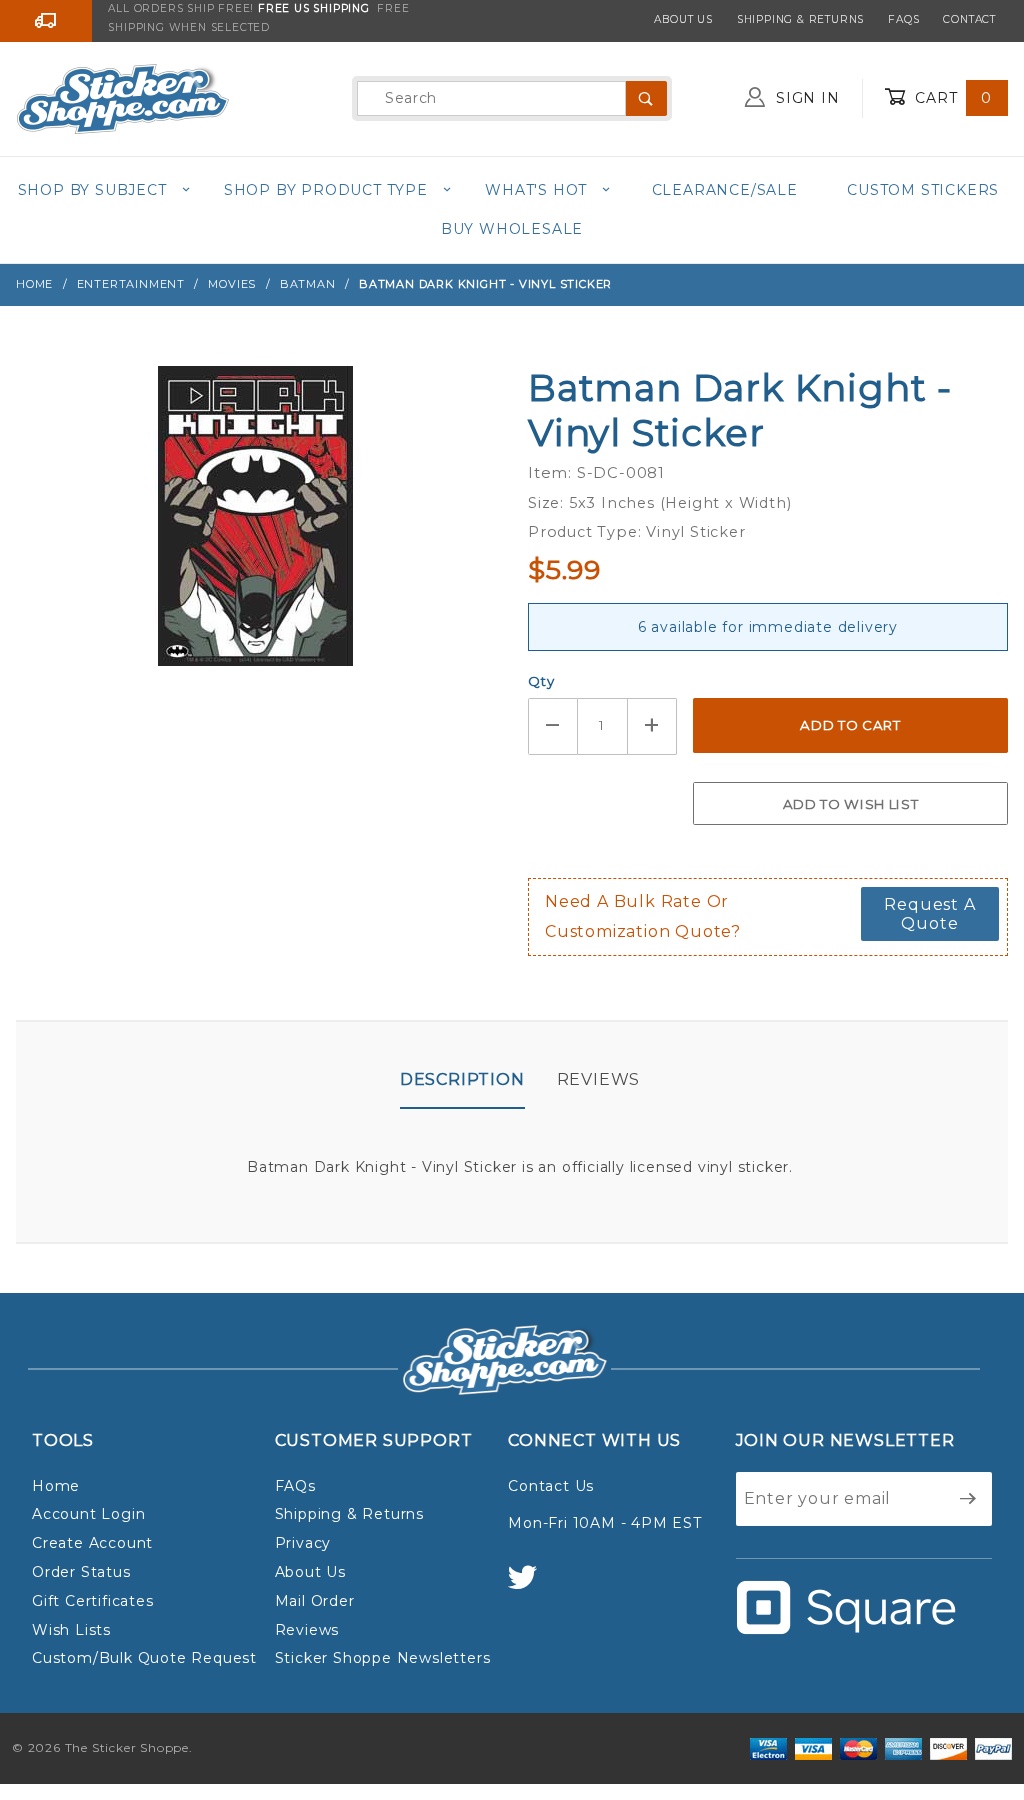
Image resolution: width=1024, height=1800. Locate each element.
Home (56, 1486)
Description (462, 1079)
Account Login (88, 1514)
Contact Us (551, 1486)
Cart (951, 98)
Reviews (599, 1079)
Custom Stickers (923, 190)
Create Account (92, 1543)
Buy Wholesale (512, 229)
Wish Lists (71, 1630)
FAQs (903, 19)
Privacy (303, 1543)
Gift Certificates (93, 1601)
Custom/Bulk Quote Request (144, 1658)
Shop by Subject (92, 190)
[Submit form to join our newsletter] (968, 1499)
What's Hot (536, 190)
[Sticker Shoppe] (122, 97)
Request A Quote (929, 914)
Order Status (81, 1572)
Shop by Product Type (326, 190)
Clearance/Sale (725, 190)
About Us (683, 19)
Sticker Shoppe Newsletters (383, 1658)
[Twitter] (531, 1586)
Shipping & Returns (800, 19)
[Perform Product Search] (646, 98)
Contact (969, 19)
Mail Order (315, 1601)
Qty (541, 681)
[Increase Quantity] (653, 726)
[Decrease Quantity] (553, 726)
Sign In (805, 98)
